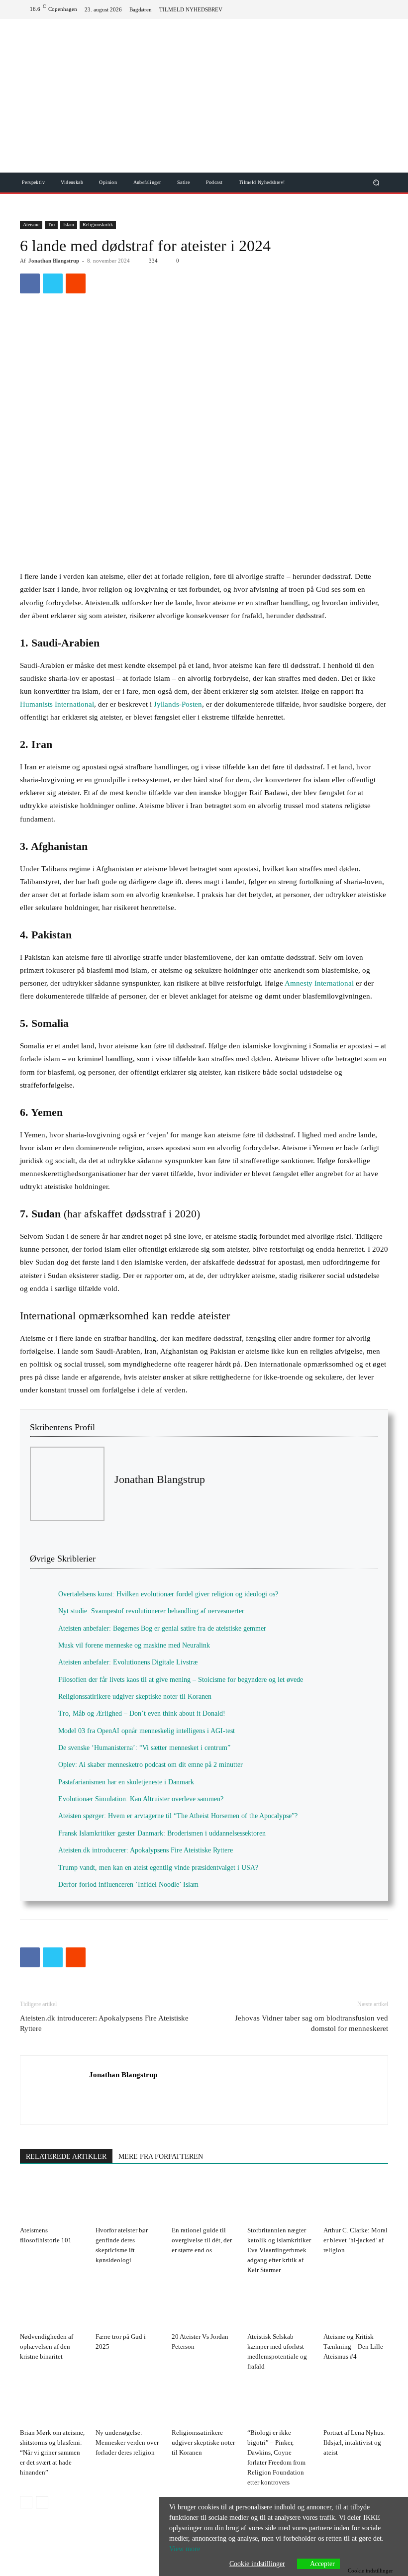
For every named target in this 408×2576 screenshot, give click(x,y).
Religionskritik (98, 225)
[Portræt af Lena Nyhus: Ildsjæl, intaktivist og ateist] (356, 2402)
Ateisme (31, 225)
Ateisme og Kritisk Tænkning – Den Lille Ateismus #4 (353, 2346)
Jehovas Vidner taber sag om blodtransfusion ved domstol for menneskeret (311, 2023)
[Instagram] (378, 9)
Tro (51, 225)
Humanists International (57, 704)
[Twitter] (362, 9)
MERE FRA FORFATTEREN (161, 2157)
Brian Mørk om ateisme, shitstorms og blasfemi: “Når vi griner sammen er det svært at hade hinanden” (52, 2452)
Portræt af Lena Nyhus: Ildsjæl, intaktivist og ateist (354, 2442)
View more (185, 2549)
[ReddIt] (76, 283)
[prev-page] (26, 2502)
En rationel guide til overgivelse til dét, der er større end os (202, 2240)
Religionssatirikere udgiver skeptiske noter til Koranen (203, 2442)
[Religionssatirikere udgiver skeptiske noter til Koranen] (204, 2402)
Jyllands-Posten (178, 704)
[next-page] (42, 2502)
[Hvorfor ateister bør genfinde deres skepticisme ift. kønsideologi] (128, 2200)
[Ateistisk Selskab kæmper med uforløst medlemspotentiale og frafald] (280, 2306)
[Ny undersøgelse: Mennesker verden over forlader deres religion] (128, 2402)
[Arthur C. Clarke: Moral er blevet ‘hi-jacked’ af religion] (356, 2200)
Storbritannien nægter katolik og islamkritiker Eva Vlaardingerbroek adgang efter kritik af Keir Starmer (279, 2250)
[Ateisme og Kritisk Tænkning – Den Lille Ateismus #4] (356, 2306)
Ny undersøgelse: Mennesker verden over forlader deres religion (127, 2442)
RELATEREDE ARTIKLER (66, 2157)
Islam (69, 225)
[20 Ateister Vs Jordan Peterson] (204, 2306)
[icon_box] (196, 10)
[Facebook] (346, 9)
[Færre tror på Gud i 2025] (128, 2306)
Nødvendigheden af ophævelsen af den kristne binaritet (47, 2346)
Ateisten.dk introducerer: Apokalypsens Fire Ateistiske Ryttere (104, 2023)
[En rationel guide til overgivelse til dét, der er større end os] (204, 2200)
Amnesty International (319, 983)
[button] (376, 182)
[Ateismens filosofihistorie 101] (52, 2200)
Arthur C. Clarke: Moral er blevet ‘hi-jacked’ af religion (356, 2240)
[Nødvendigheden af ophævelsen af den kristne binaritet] (52, 2306)
